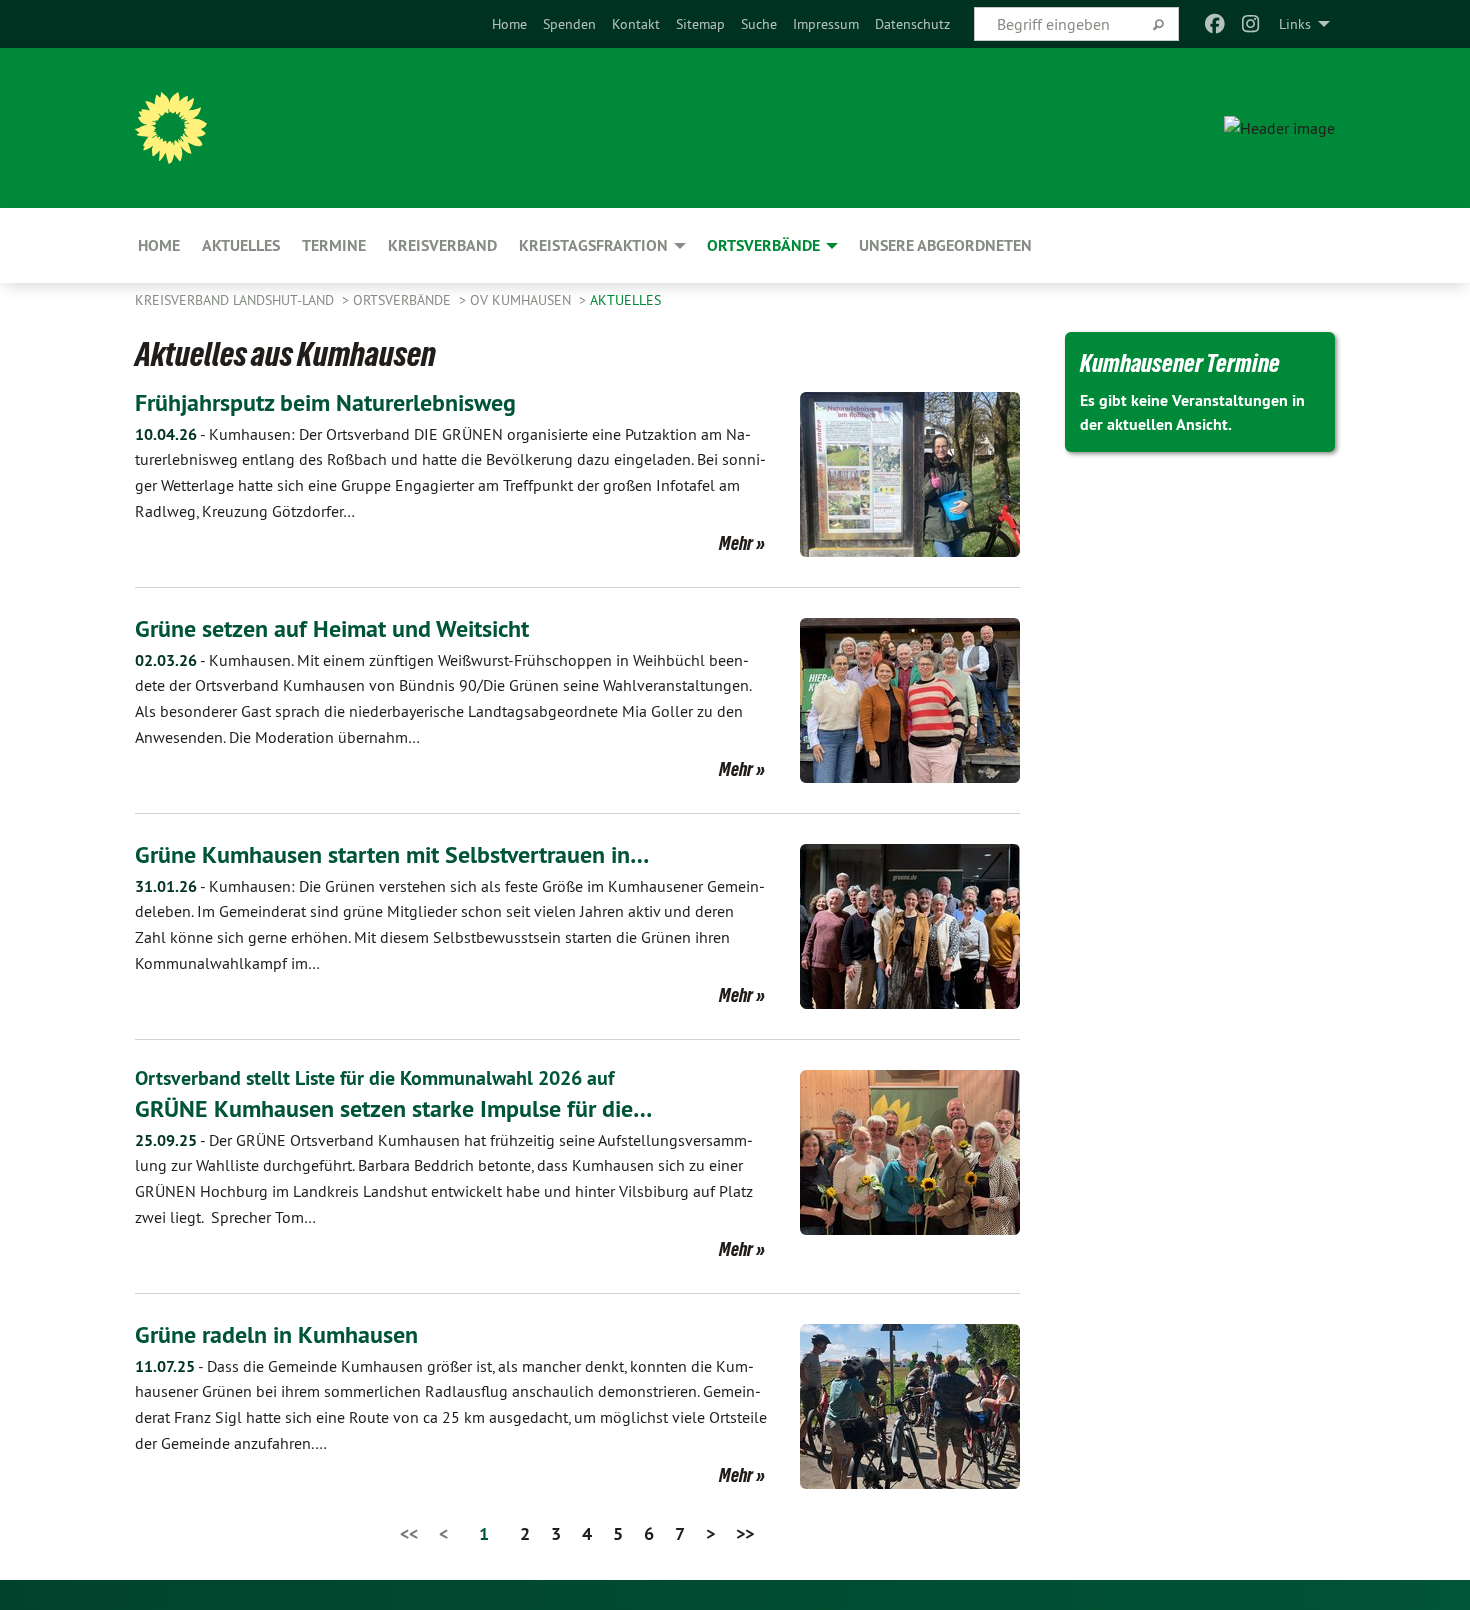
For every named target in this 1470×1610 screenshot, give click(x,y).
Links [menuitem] (1295, 24)
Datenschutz (912, 24)
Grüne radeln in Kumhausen (276, 1334)
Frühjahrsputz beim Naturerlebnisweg (325, 402)
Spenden (569, 24)
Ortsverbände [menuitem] (763, 245)
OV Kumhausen (522, 300)
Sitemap (700, 24)
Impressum (826, 24)
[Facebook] (1214, 24)
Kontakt (636, 24)
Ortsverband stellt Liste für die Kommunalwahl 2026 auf (374, 1078)
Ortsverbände (404, 300)
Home (509, 24)
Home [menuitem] (159, 245)
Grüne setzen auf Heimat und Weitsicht (332, 628)
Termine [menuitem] (334, 245)
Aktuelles (625, 300)
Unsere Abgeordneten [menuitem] (945, 245)
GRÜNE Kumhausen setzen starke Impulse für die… (393, 1108)
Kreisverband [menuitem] (442, 245)
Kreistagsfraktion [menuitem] (593, 245)
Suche (759, 24)
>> (745, 1533)
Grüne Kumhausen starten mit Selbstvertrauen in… (392, 854)
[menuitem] (509, 24)
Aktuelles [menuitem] (241, 245)
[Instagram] (1251, 24)
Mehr (736, 543)
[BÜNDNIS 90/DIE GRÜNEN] (171, 128)
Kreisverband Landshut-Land (236, 300)
